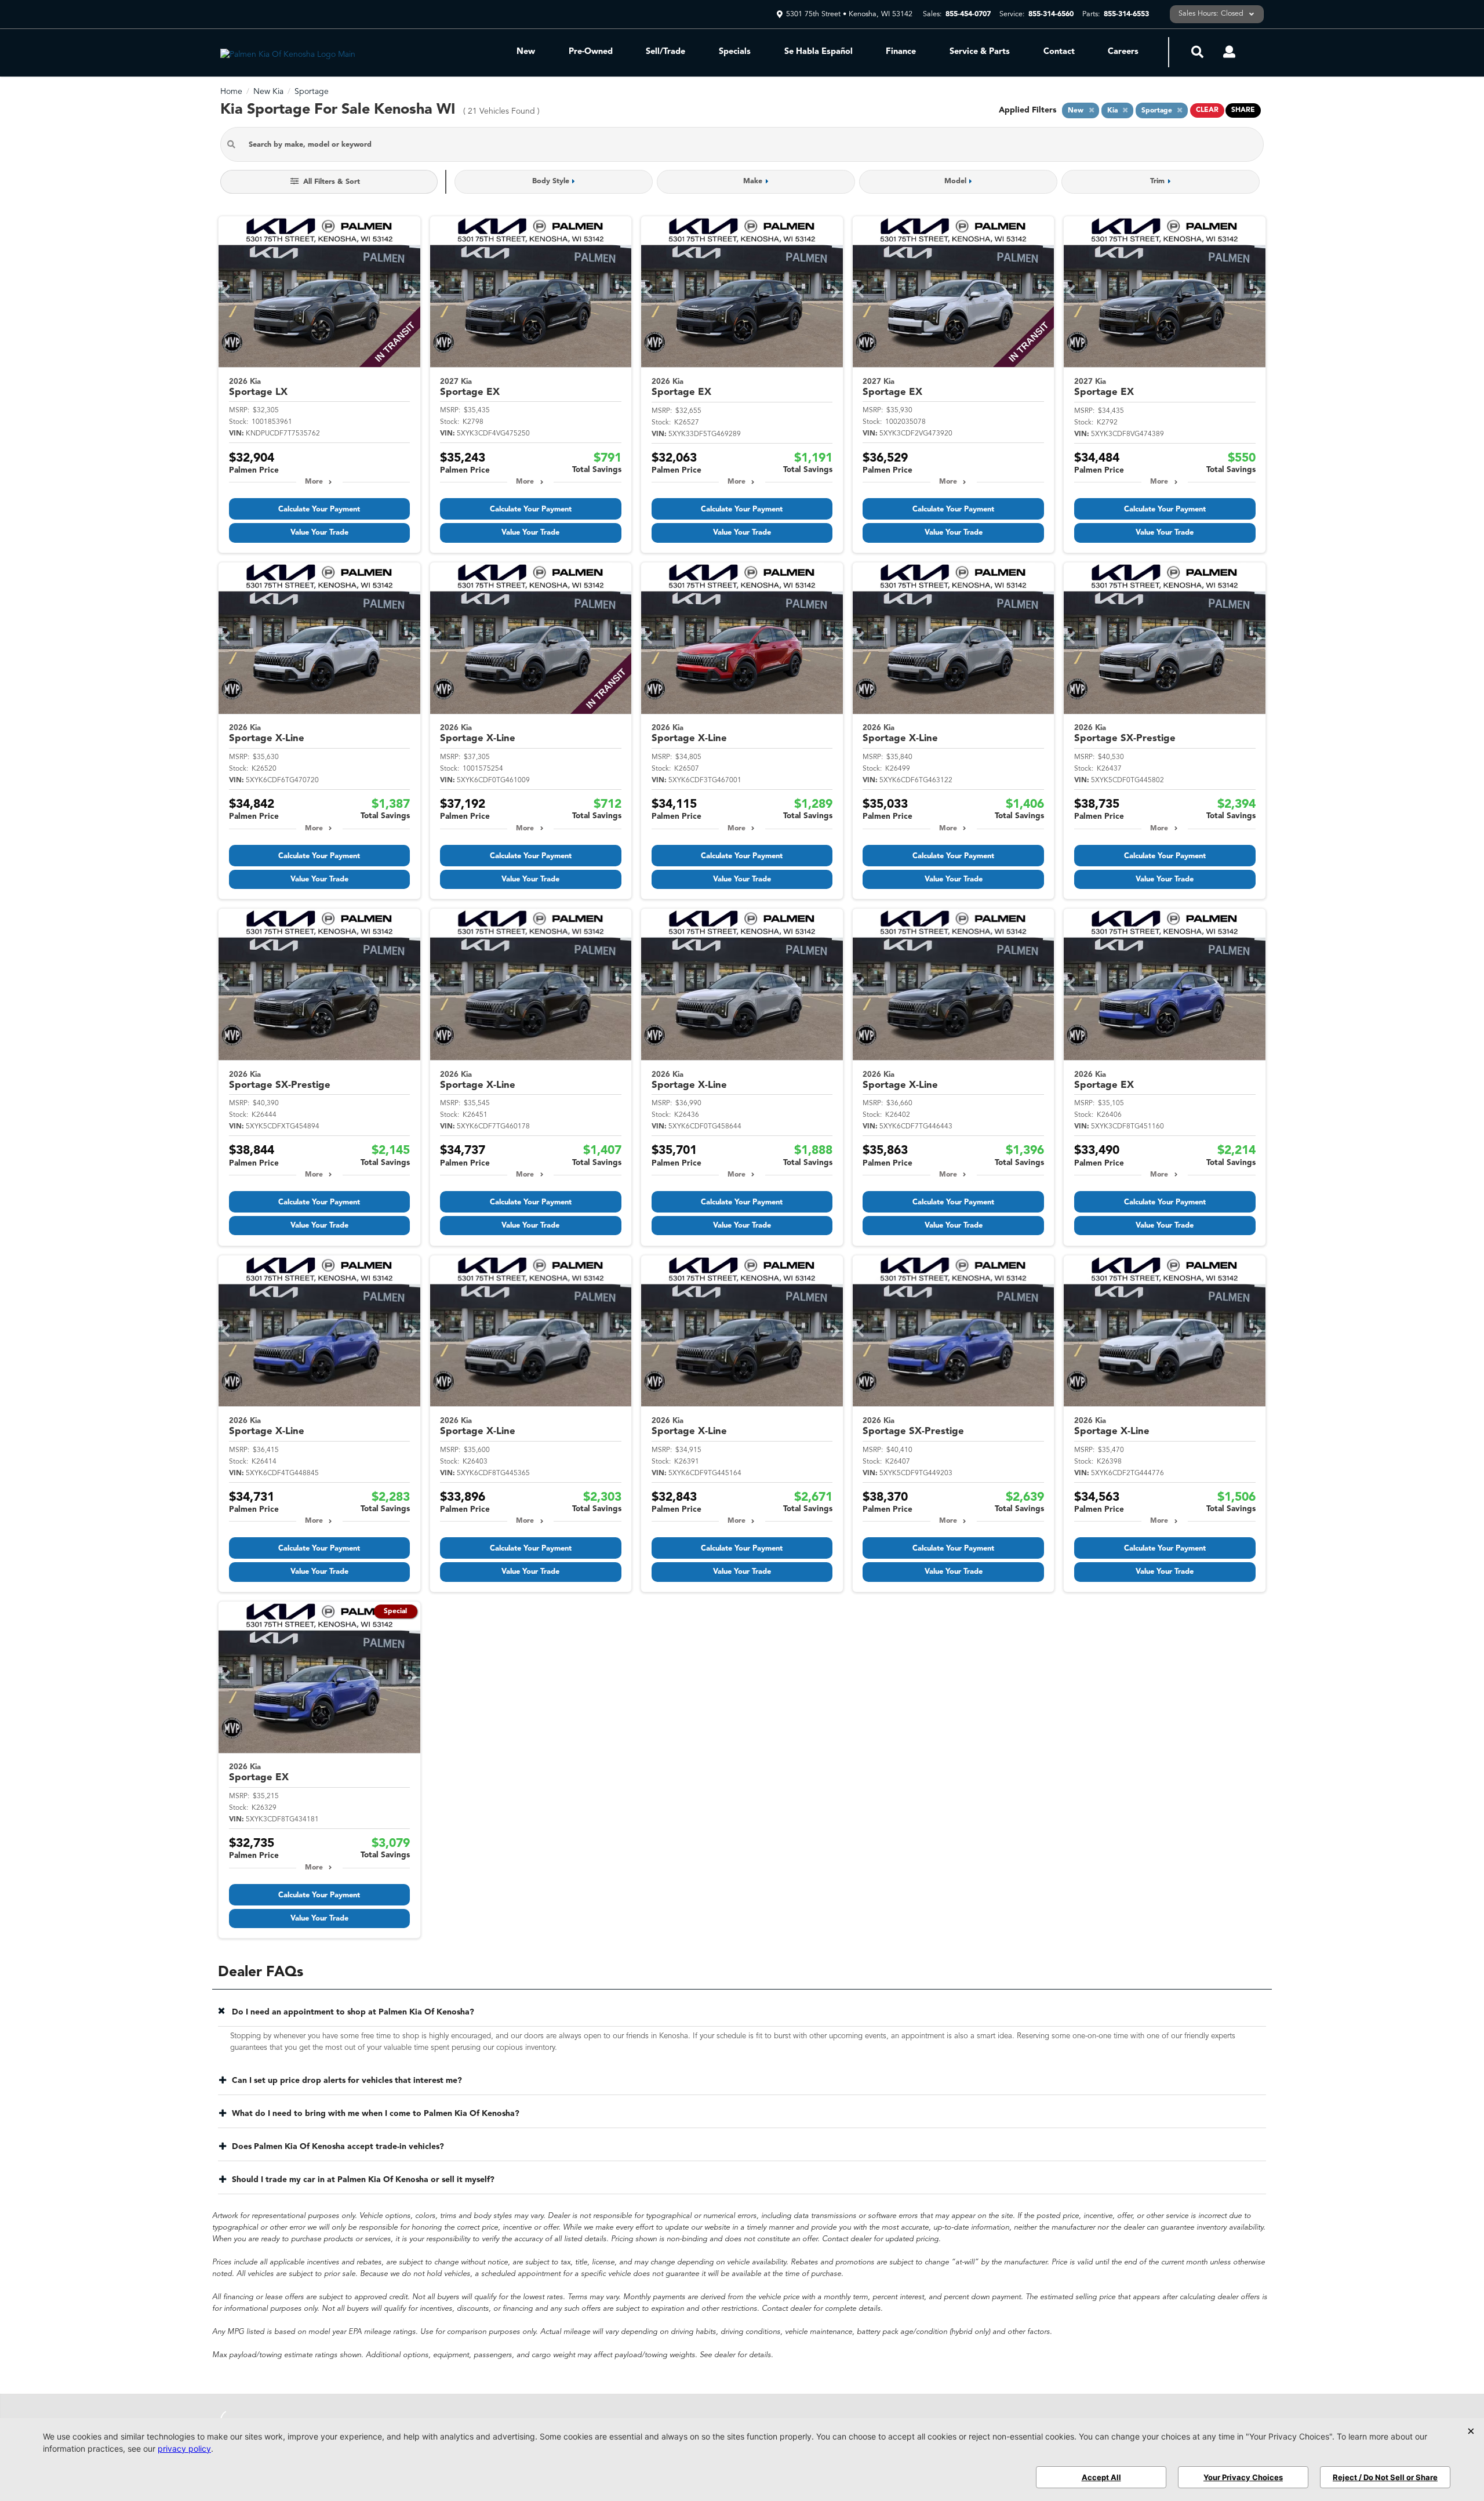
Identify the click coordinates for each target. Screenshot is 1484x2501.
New (526, 52)
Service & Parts (980, 52)
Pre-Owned (591, 52)
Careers (1123, 52)
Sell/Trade (665, 52)
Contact (1059, 52)
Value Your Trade (319, 533)
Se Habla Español (819, 52)
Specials (735, 52)
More (314, 482)
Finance (901, 52)
